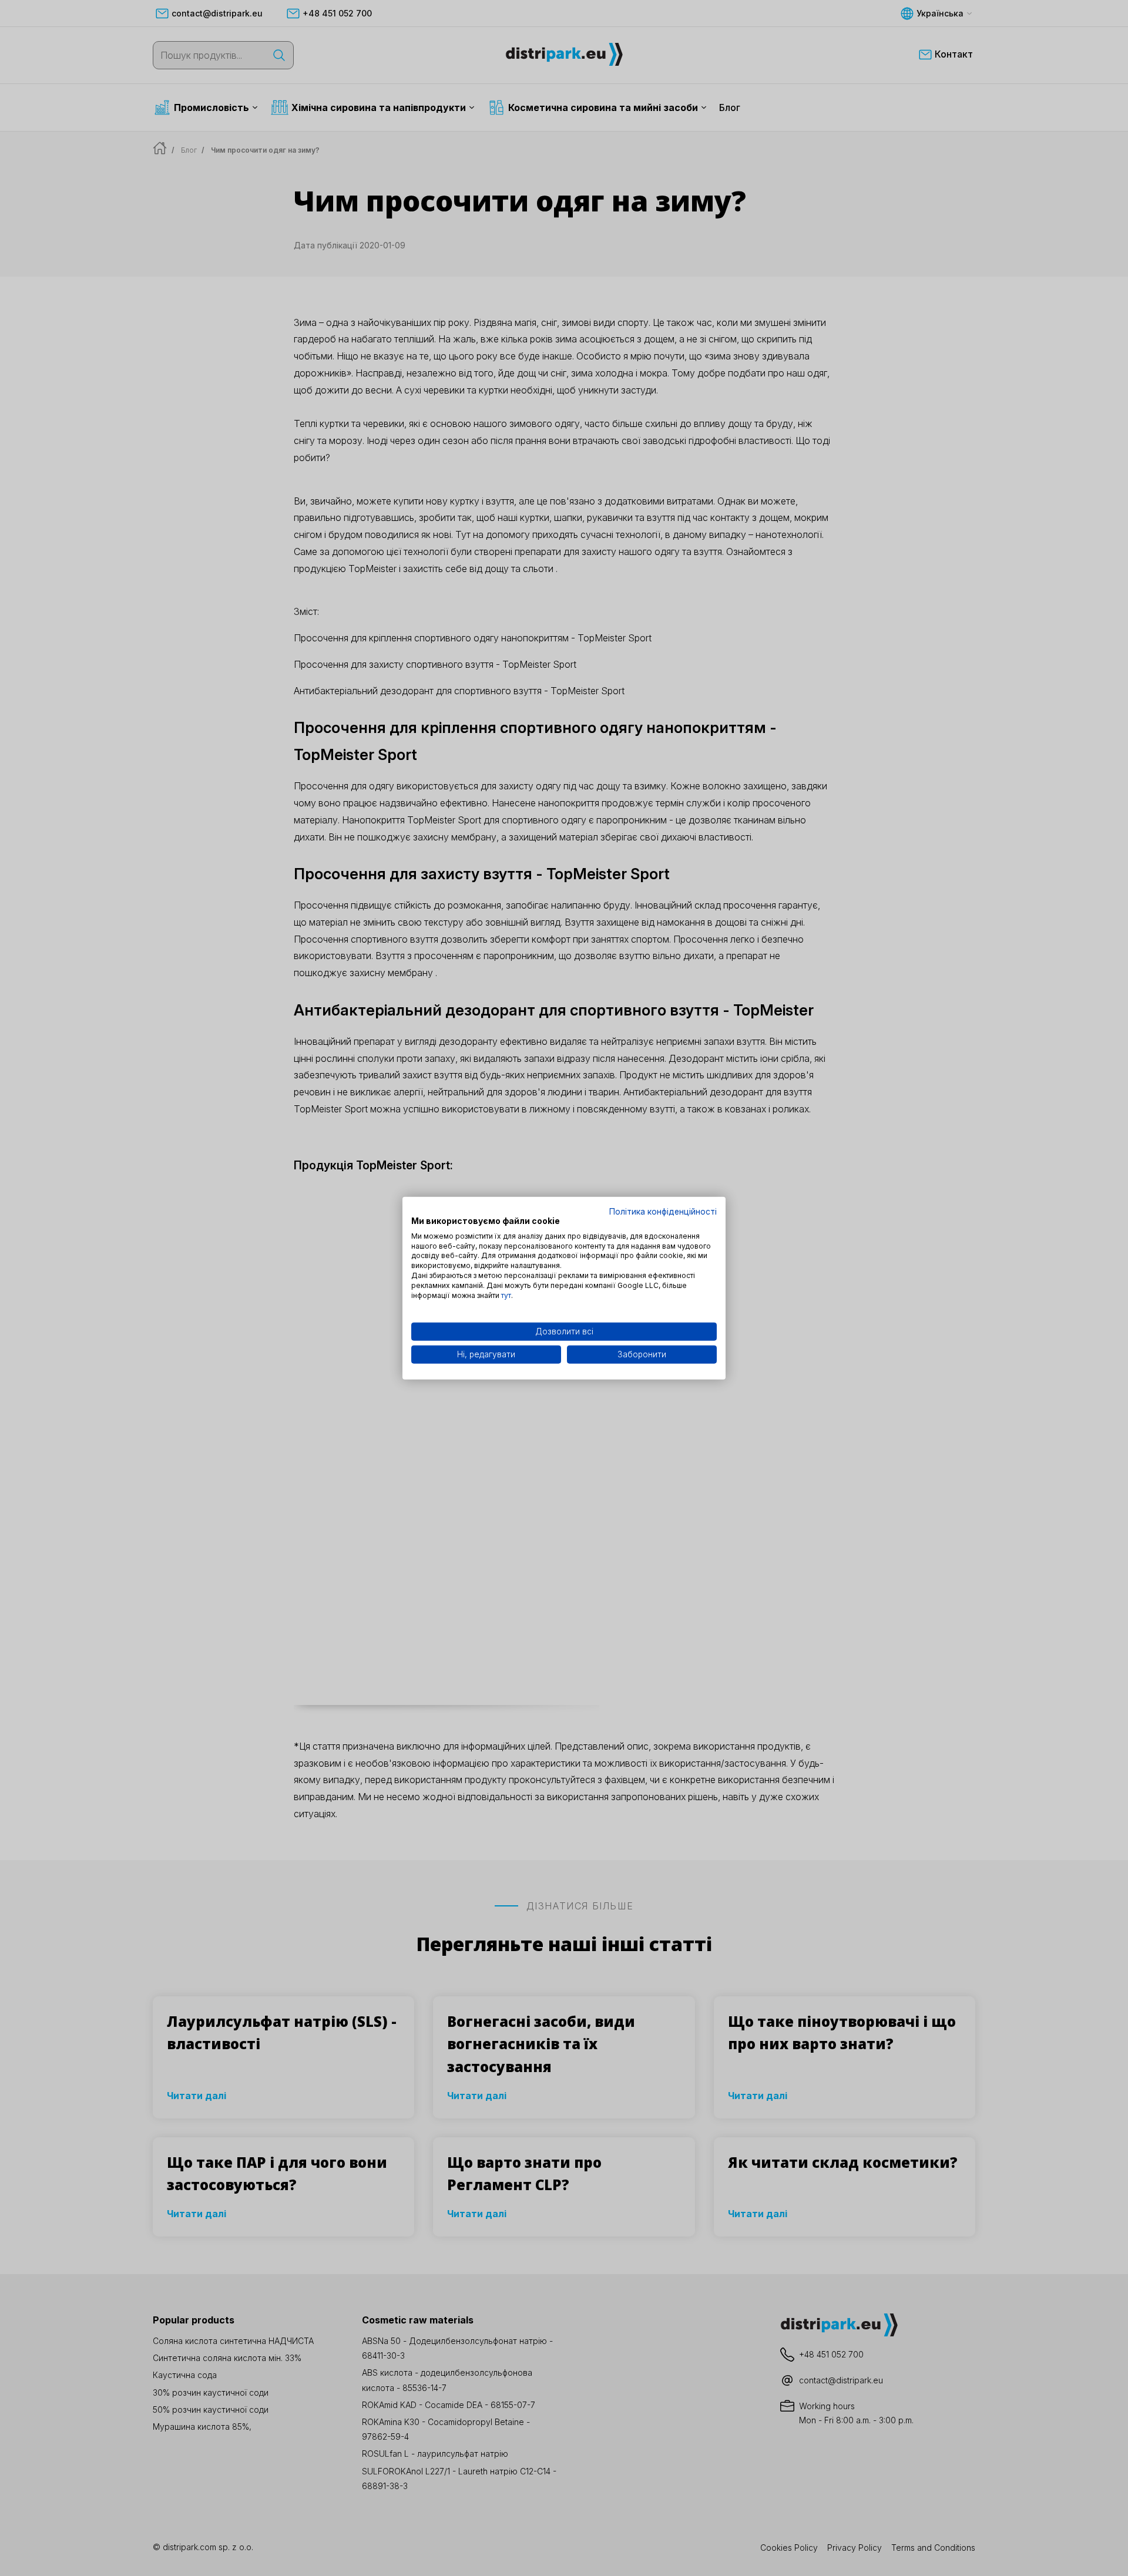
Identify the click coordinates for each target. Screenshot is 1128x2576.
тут (506, 1295)
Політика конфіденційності (663, 1212)
